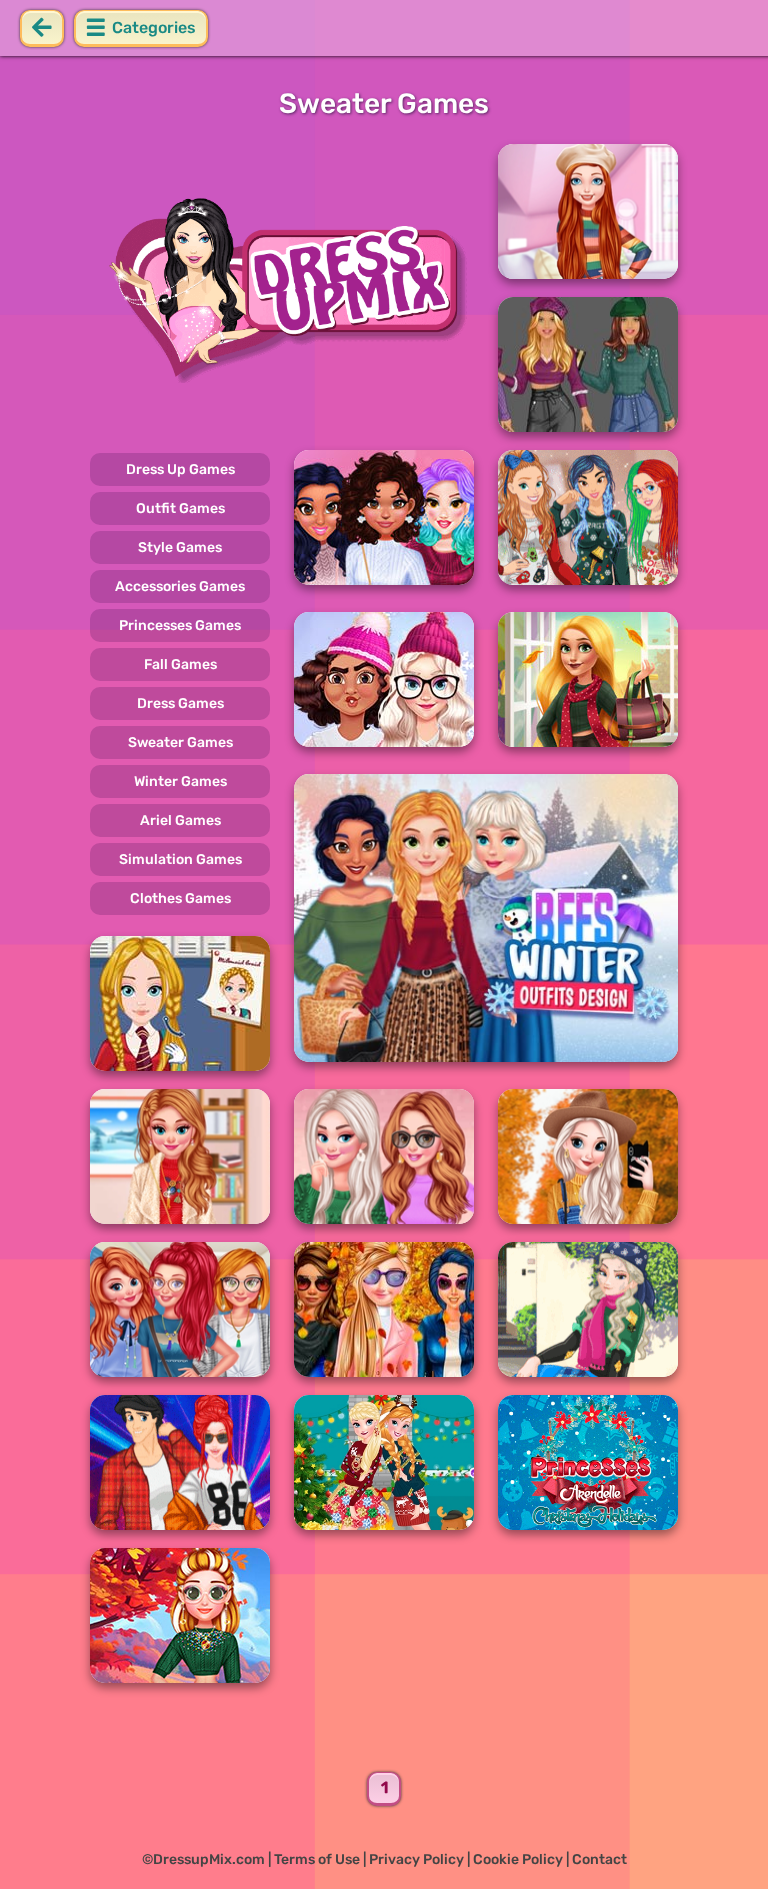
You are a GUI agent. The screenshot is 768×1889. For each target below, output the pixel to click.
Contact (599, 1859)
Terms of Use (317, 1859)
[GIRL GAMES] (282, 288)
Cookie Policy (518, 1859)
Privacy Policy (416, 1859)
